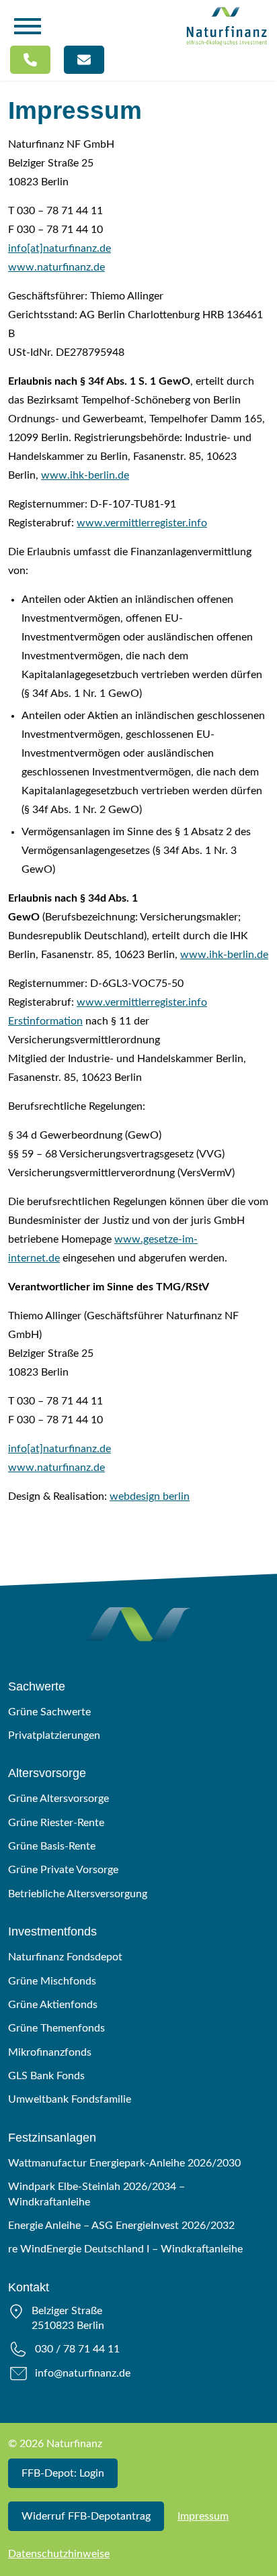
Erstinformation (45, 1021)
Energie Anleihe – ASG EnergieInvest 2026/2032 (121, 2226)
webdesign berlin (150, 1496)
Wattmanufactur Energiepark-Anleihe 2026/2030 (124, 2163)
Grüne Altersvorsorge (58, 1799)
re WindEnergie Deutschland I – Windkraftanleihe (125, 2249)
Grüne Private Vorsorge (63, 1870)
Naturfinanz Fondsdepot (65, 1957)
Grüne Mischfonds (52, 1981)
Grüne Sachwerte (49, 1712)
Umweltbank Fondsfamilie (70, 2099)
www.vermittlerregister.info (142, 523)
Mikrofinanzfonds (50, 2052)
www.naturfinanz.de (56, 267)
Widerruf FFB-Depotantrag (86, 2516)
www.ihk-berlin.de (85, 475)
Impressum (203, 2516)
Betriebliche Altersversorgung (78, 1894)
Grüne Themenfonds (56, 2028)
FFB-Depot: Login (63, 2473)
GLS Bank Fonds (46, 2076)
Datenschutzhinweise (59, 2554)
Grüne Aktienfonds (53, 2005)
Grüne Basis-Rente (52, 1846)
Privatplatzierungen (54, 1735)
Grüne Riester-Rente (56, 1823)
